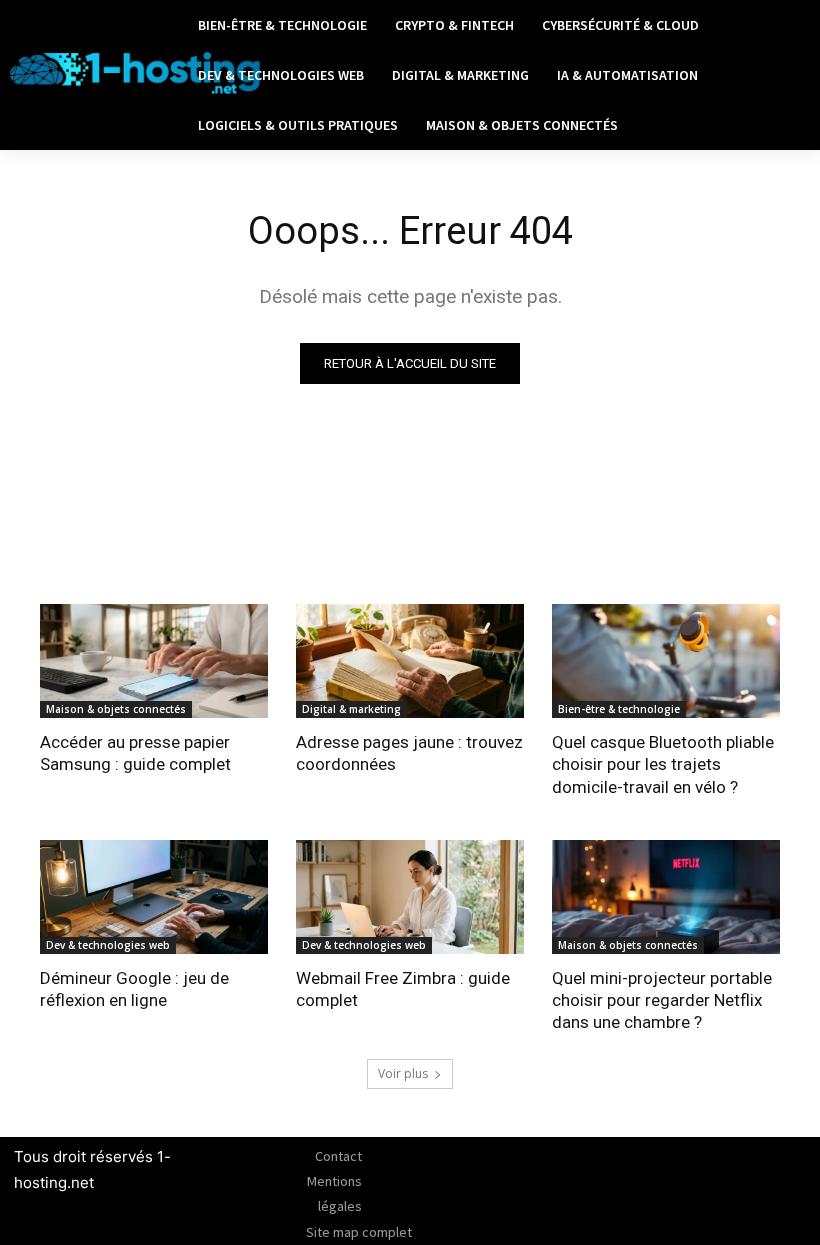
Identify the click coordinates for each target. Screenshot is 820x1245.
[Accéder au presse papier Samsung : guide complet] (154, 661)
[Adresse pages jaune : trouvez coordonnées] (410, 661)
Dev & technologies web (108, 945)
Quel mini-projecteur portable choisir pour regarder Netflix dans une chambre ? (662, 1000)
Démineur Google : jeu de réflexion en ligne (134, 989)
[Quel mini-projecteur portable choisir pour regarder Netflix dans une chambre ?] (666, 897)
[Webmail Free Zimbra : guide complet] (410, 897)
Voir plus (403, 1073)
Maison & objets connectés (116, 709)
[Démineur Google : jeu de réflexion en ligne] (154, 897)
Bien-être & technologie (619, 709)
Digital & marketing (351, 709)
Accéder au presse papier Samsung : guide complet (135, 753)
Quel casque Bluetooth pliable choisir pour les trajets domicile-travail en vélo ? (663, 764)
